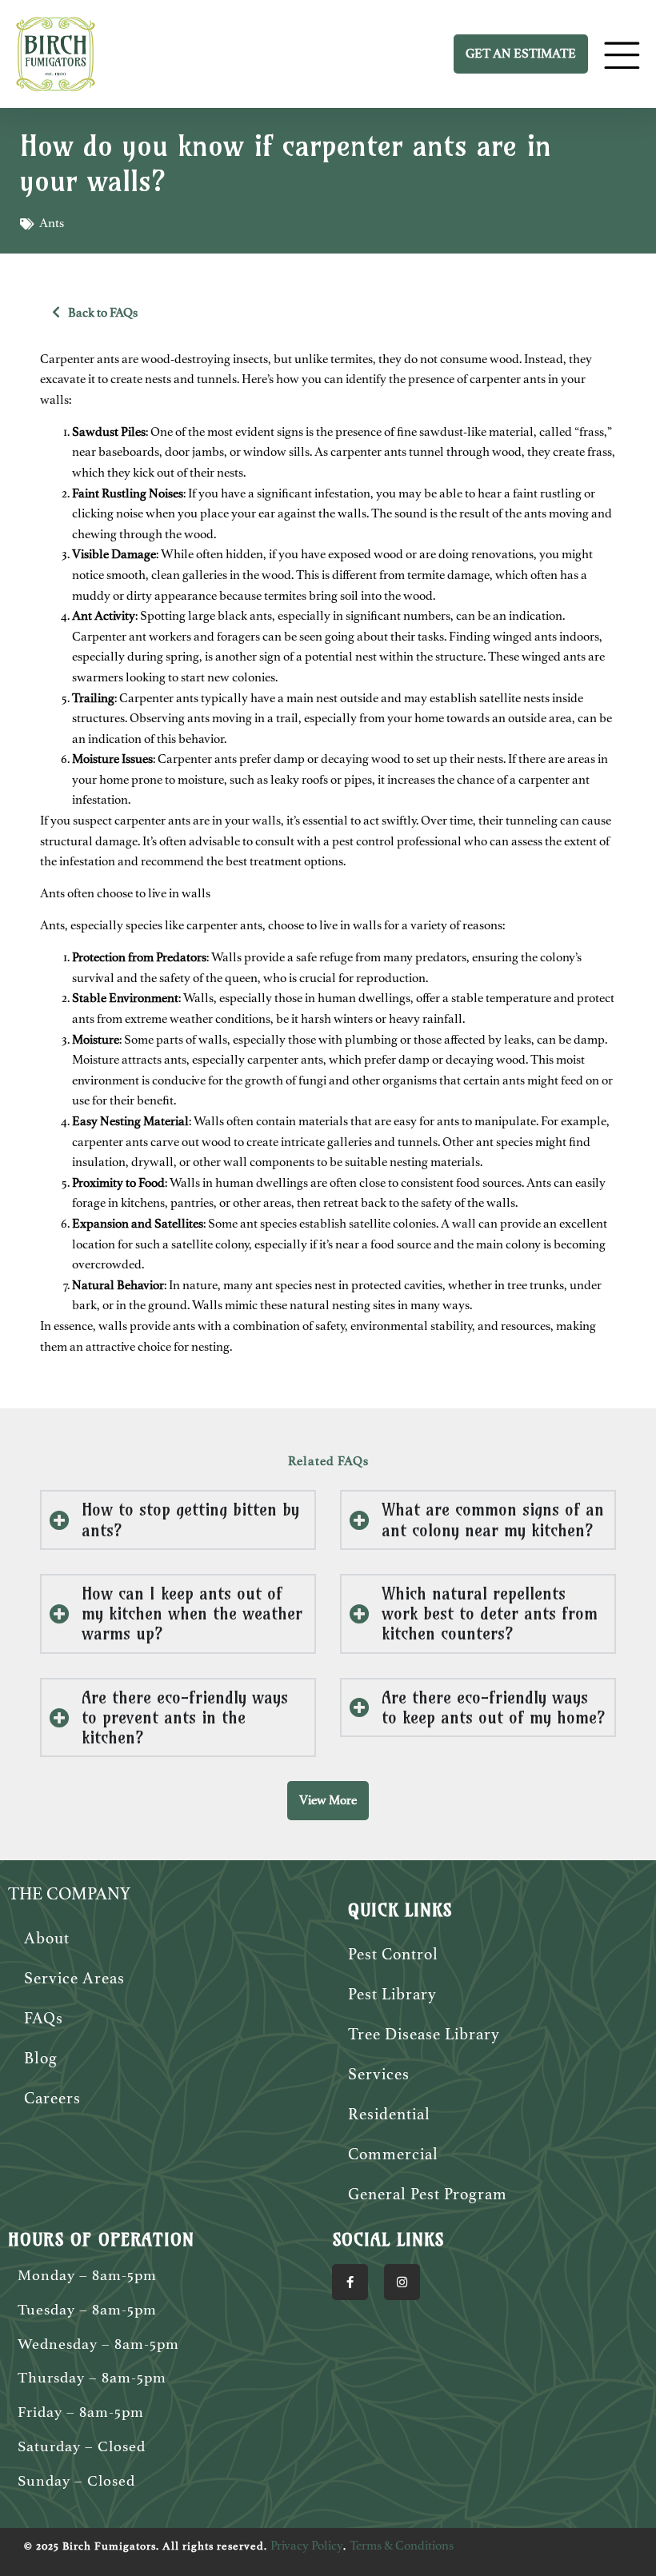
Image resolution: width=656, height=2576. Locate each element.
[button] (328, 1801)
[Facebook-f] (350, 2282)
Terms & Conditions (402, 2546)
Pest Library (392, 1994)
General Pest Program (428, 2194)
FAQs (44, 2018)
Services (379, 2074)
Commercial (393, 2154)
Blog (41, 2058)
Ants (52, 223)
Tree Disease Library (424, 2034)
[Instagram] (402, 2282)
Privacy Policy (307, 2546)
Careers (52, 2098)
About (47, 1938)
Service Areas (74, 1978)
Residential (389, 2114)
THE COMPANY (69, 1894)
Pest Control (393, 1954)
